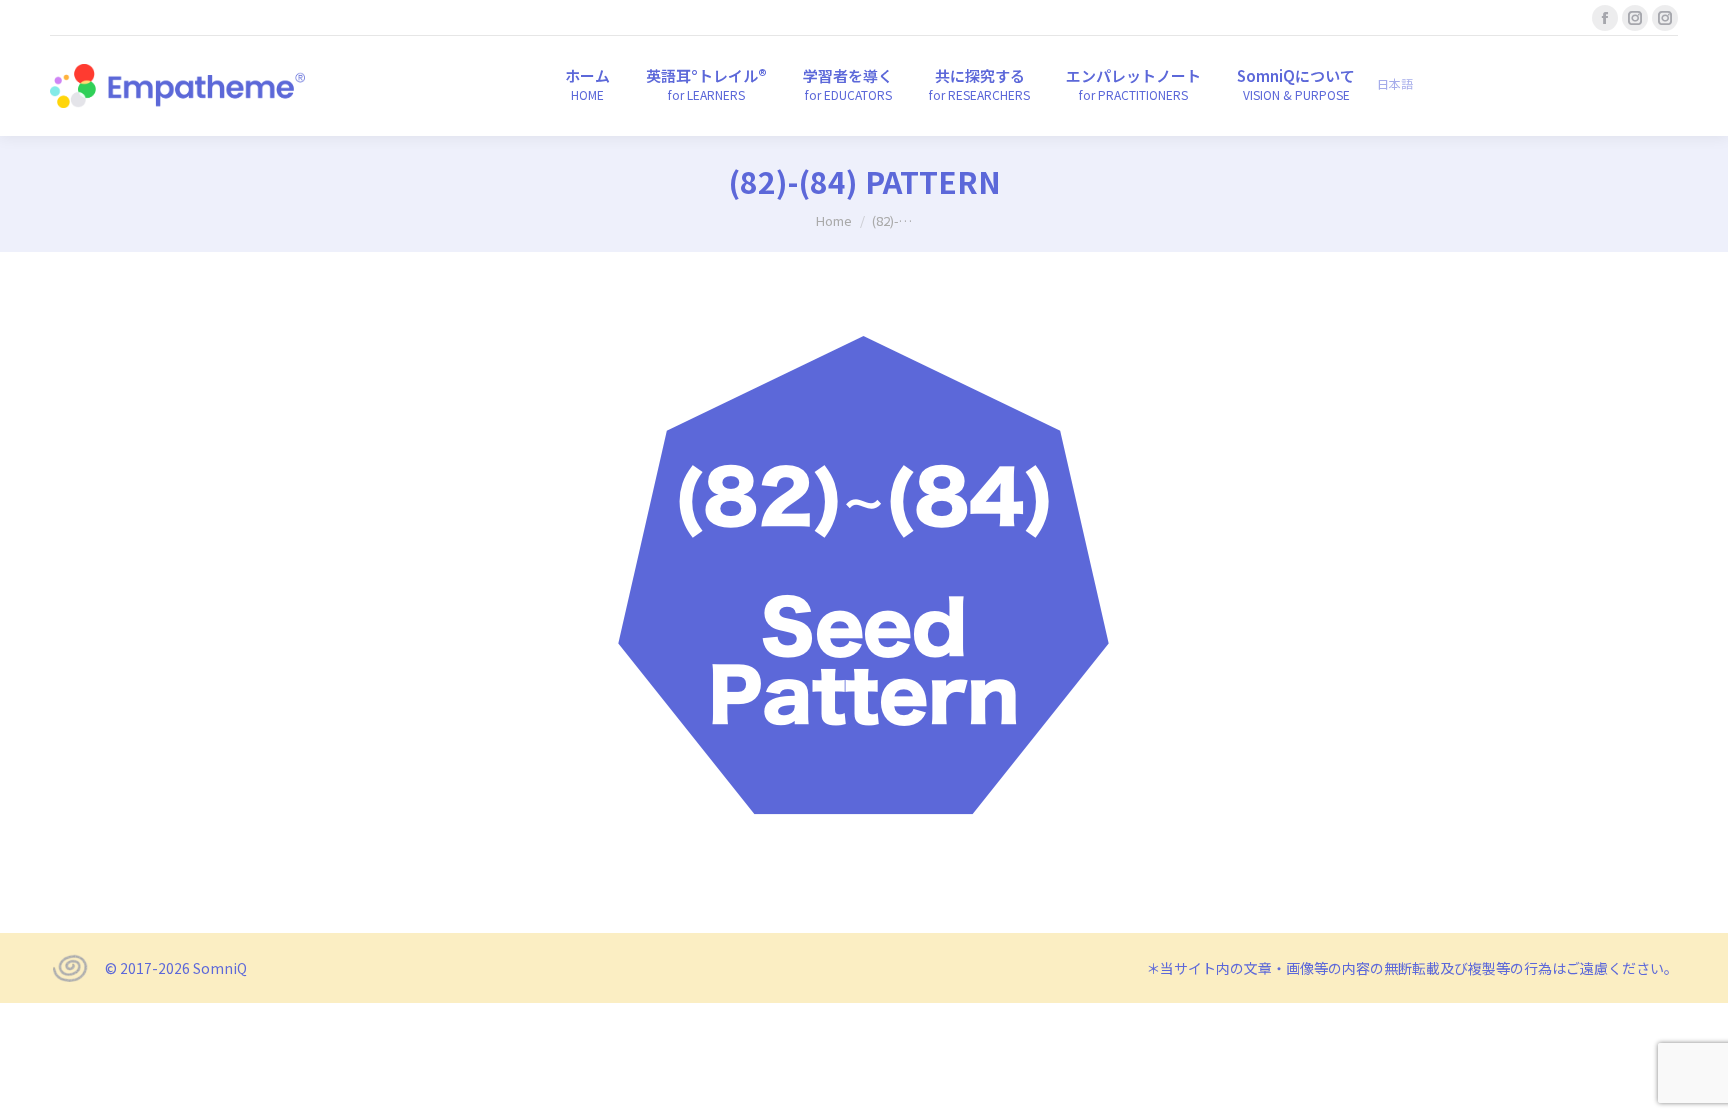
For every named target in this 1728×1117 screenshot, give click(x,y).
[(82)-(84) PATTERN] (864, 587)
